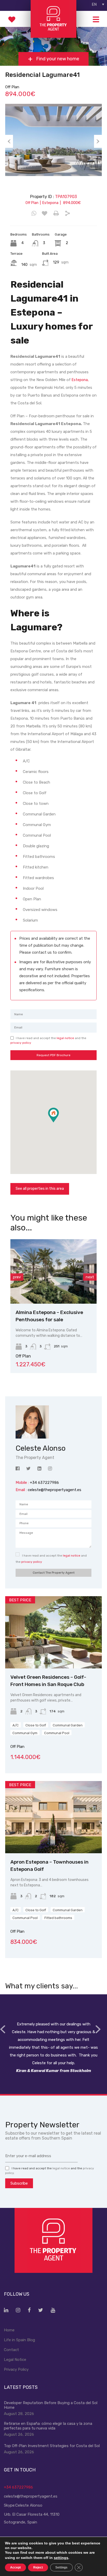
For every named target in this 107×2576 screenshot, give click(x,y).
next (90, 1277)
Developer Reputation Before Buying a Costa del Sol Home (51, 2405)
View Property (54, 1291)
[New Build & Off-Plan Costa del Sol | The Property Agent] (53, 36)
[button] (59, 1122)
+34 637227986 (18, 2487)
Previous (9, 141)
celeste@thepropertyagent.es (55, 1490)
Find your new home (57, 59)
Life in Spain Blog (19, 2340)
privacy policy (21, 1043)
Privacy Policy (16, 2369)
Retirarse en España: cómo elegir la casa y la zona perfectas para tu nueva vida (48, 2426)
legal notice (65, 1038)
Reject (38, 2567)
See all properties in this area (40, 1189)
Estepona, (80, 380)
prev (17, 1277)
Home (9, 2330)
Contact (11, 2350)
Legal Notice (15, 2360)
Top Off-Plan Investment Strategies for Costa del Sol (52, 2446)
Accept (15, 2567)
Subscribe (19, 2183)
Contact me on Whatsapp (34, 214)
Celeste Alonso (29, 2505)
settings (61, 2558)
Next (98, 141)
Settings (61, 2567)
